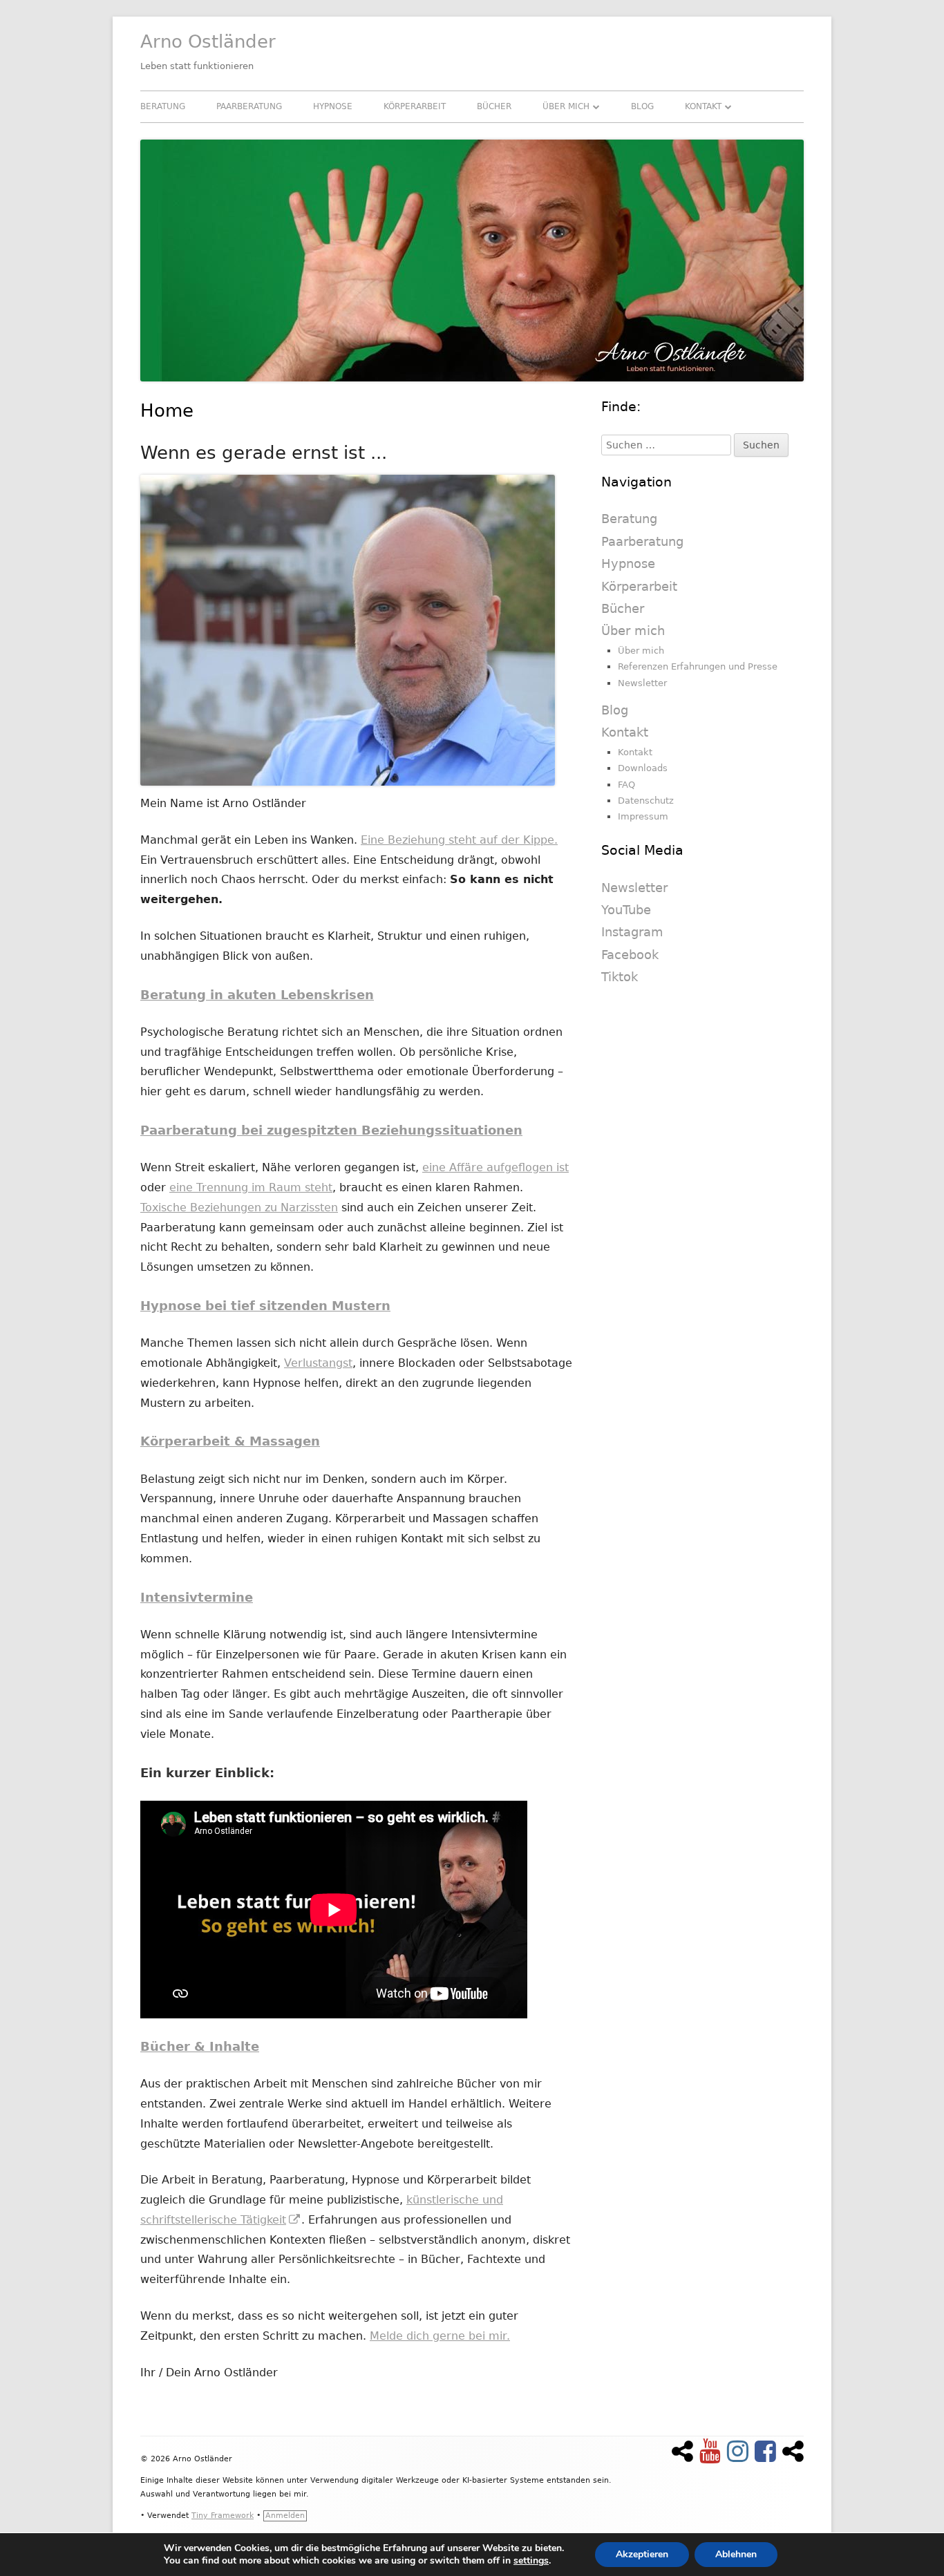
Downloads (643, 768)
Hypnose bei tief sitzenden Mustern (265, 1306)
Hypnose (333, 106)
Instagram (632, 932)
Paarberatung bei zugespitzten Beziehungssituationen (331, 1130)
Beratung (163, 106)
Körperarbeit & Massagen (230, 1441)
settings (531, 2561)
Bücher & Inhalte (200, 2046)
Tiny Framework (223, 2516)
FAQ (626, 785)
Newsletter (642, 683)
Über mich (566, 106)
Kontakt (703, 106)
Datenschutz (646, 801)
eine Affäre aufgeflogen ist (495, 1167)
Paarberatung (249, 106)
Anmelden (285, 2516)
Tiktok (620, 977)
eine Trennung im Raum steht (251, 1187)
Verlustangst (318, 1363)
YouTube (626, 910)
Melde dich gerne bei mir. (440, 2336)
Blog (642, 106)
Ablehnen (736, 2554)
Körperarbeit (415, 106)
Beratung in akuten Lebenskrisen (257, 995)
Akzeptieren (642, 2554)
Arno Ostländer (208, 41)
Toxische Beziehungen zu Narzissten (239, 1207)
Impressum (643, 816)
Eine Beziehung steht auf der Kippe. (459, 840)
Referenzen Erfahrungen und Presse (698, 666)
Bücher (494, 106)
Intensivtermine (197, 1597)
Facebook (630, 955)
